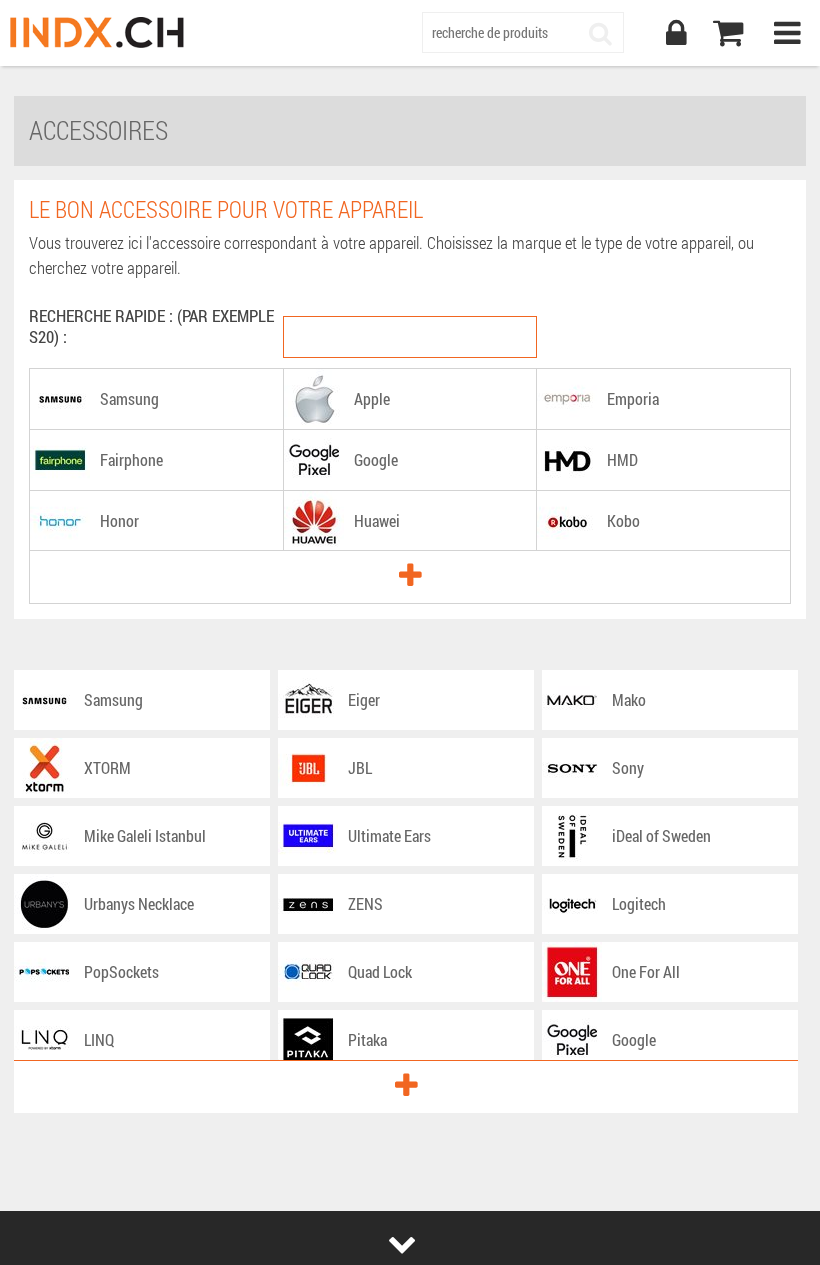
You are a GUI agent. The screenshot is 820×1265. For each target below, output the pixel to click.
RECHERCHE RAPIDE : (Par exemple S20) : (151, 326)
